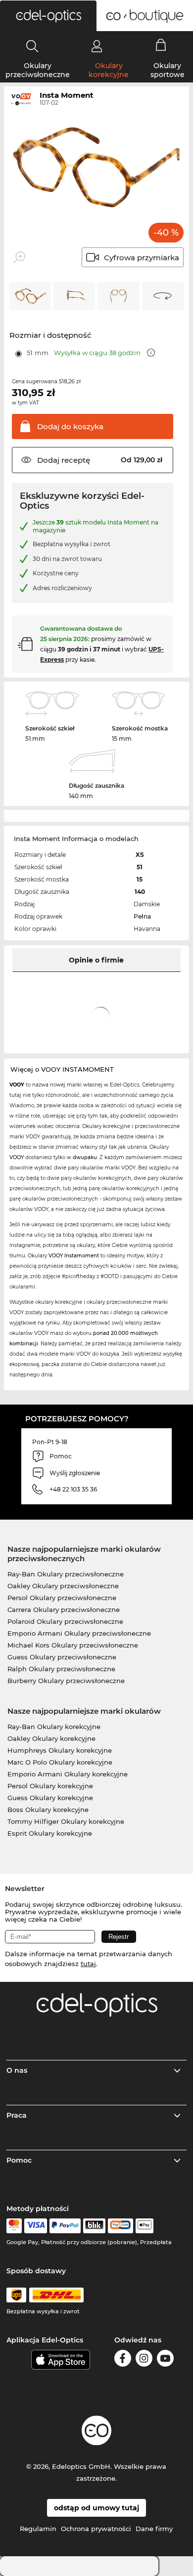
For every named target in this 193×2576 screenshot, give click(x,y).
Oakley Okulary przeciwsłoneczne (63, 1586)
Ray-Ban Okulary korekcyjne (54, 1727)
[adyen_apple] (145, 2226)
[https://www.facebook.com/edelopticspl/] (123, 2360)
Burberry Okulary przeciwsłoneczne (66, 1681)
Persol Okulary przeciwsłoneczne (62, 1598)
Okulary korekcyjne (109, 70)
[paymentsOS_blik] (94, 2226)
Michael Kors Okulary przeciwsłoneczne (73, 1645)
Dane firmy (154, 2529)
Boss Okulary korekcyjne (48, 1810)
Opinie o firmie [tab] (96, 960)
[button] (48, 16)
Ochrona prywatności (96, 2529)
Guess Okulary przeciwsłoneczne (62, 1657)
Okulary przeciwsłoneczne (38, 70)
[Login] (97, 46)
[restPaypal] (65, 2226)
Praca (17, 2115)
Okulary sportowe (168, 70)
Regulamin (38, 2529)
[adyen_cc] (14, 2226)
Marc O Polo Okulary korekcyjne (60, 1762)
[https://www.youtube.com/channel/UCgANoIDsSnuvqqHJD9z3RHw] (165, 2360)
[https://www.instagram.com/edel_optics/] (144, 2360)
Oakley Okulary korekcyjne (51, 1738)
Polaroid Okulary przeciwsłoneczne (65, 1621)
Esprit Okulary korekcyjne (50, 1833)
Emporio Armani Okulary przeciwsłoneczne (79, 1633)
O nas (17, 2070)
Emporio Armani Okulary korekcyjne (68, 1774)
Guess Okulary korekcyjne (50, 1798)
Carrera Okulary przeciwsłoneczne (64, 1610)
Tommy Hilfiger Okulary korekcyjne (66, 1821)
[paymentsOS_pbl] (121, 2226)
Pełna (142, 916)
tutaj (88, 1964)
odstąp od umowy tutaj (96, 2508)
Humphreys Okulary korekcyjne (60, 1750)
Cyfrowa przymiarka (142, 258)
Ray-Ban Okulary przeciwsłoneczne (66, 1574)
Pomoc (19, 2160)
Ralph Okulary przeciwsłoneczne (61, 1669)
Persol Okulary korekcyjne (50, 1786)
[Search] (32, 46)
